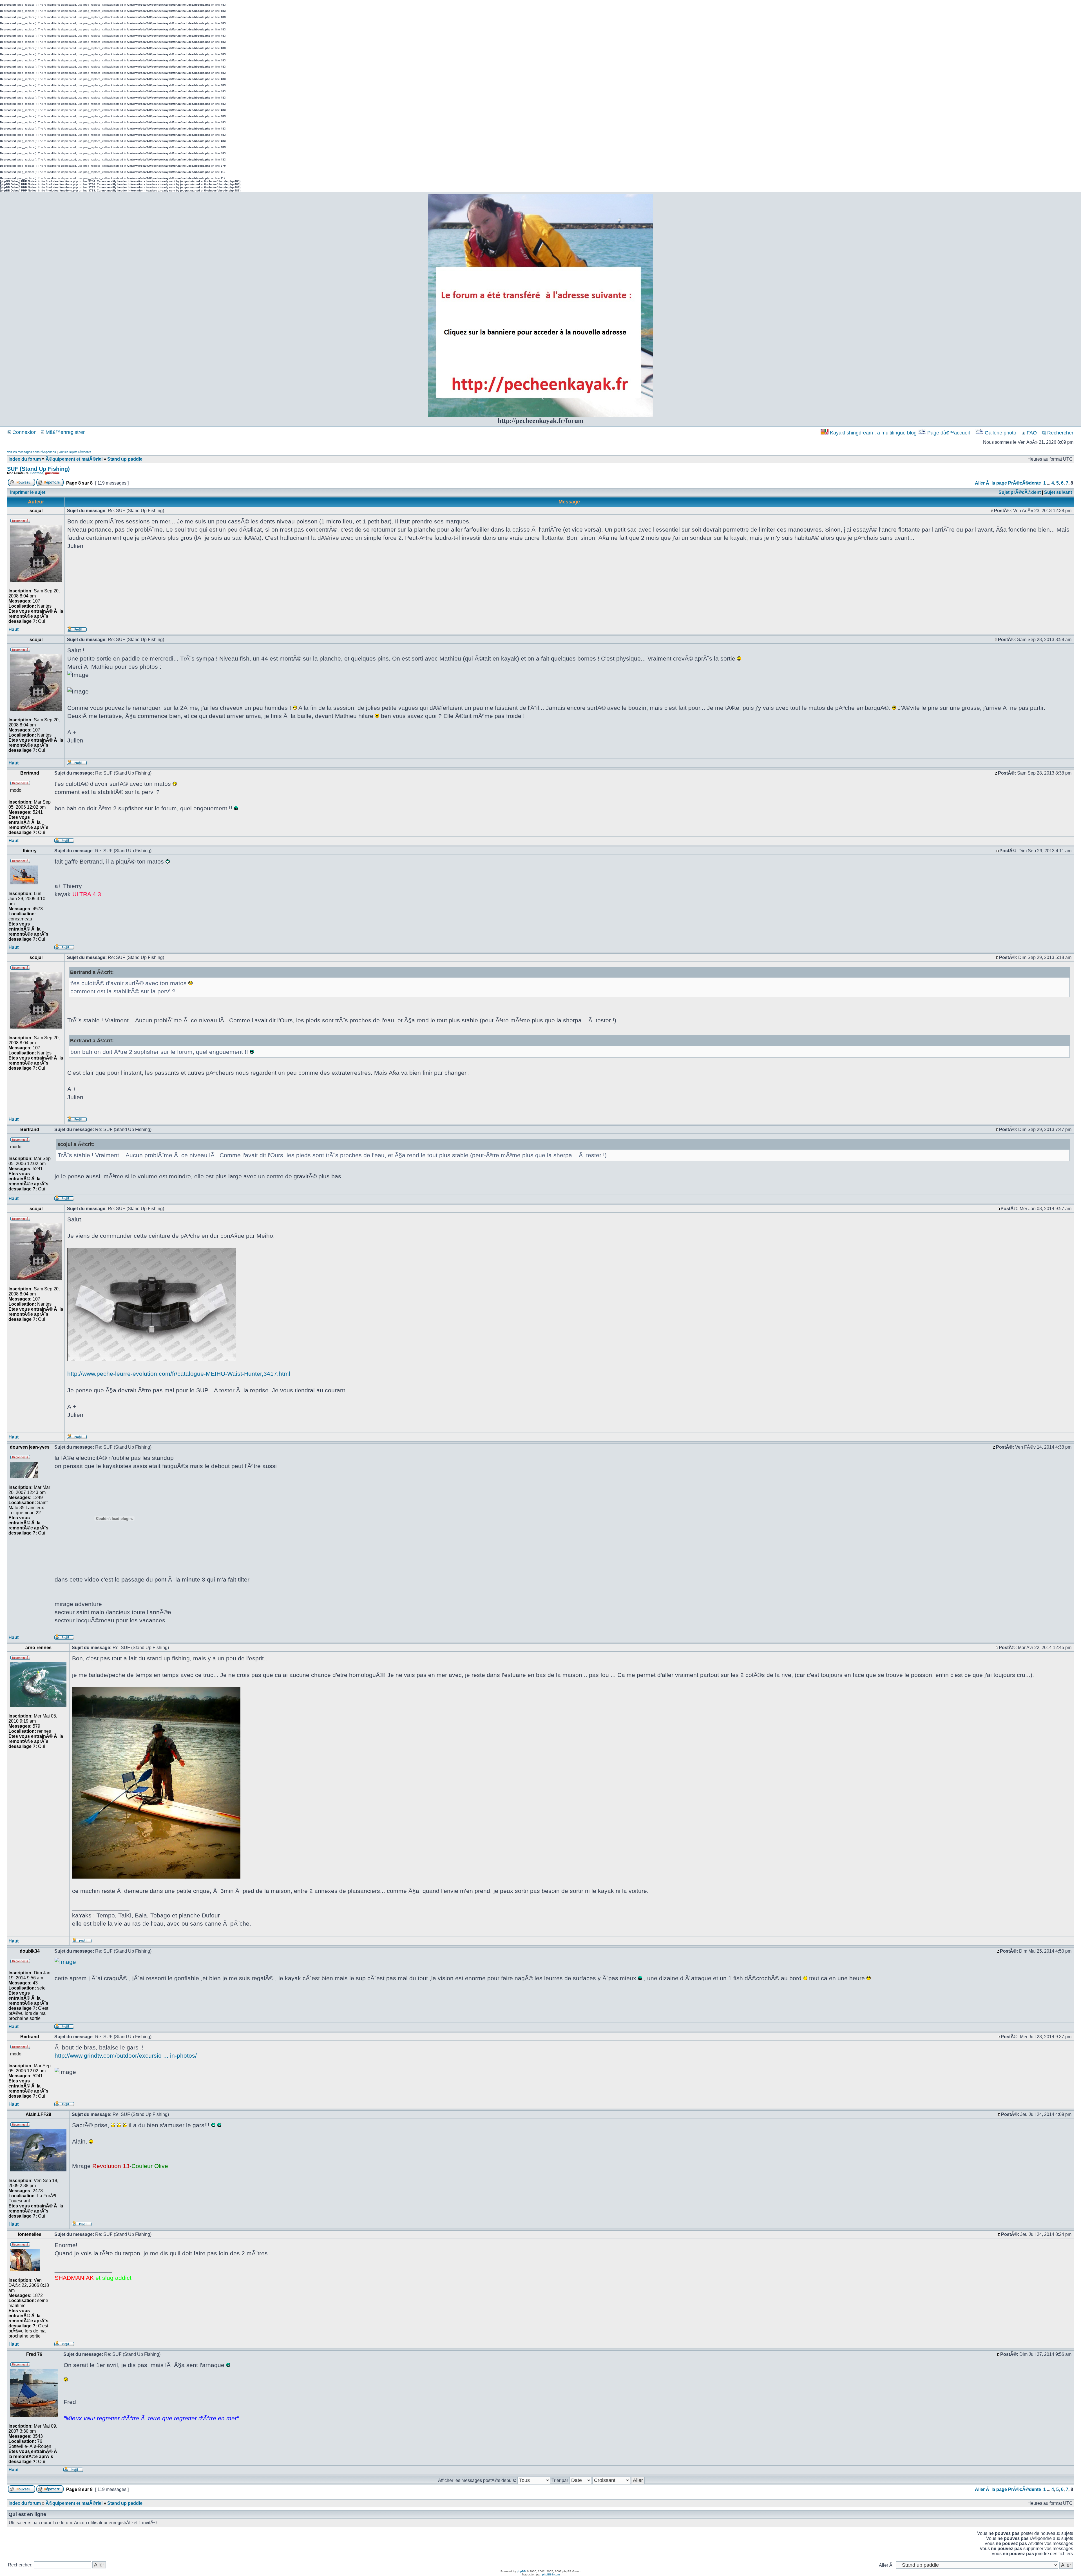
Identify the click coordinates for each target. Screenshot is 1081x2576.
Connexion (24, 432)
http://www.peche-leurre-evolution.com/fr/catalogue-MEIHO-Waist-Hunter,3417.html (179, 1374)
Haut (14, 629)
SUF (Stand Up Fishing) (38, 469)
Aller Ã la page (991, 483)
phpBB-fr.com (551, 2574)
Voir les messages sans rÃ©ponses (32, 452)
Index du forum (25, 459)
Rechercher (1060, 433)
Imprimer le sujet (28, 492)
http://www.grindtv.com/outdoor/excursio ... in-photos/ (126, 2056)
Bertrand (37, 473)
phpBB (521, 2571)
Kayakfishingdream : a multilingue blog (873, 433)
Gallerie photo (1000, 433)
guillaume (52, 473)
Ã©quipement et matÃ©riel (74, 459)
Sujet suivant (1058, 492)
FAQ (1031, 433)
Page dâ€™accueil (949, 433)
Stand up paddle (125, 459)
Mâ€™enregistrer (64, 432)
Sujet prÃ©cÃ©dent (1020, 492)
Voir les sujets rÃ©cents (75, 452)
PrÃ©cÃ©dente (1025, 483)
